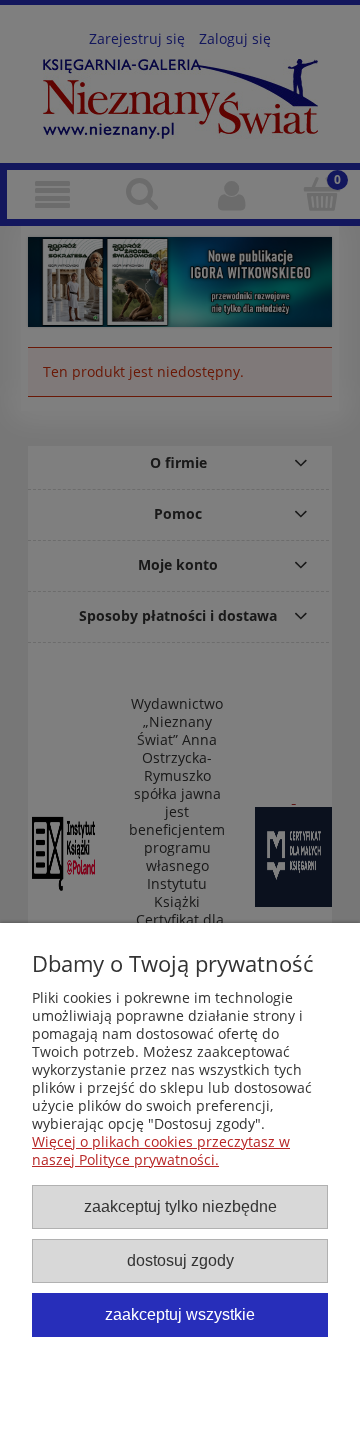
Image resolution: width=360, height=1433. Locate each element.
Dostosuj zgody (180, 1260)
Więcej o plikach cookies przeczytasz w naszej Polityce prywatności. (161, 1150)
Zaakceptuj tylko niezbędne (180, 1206)
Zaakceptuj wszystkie (180, 1314)
